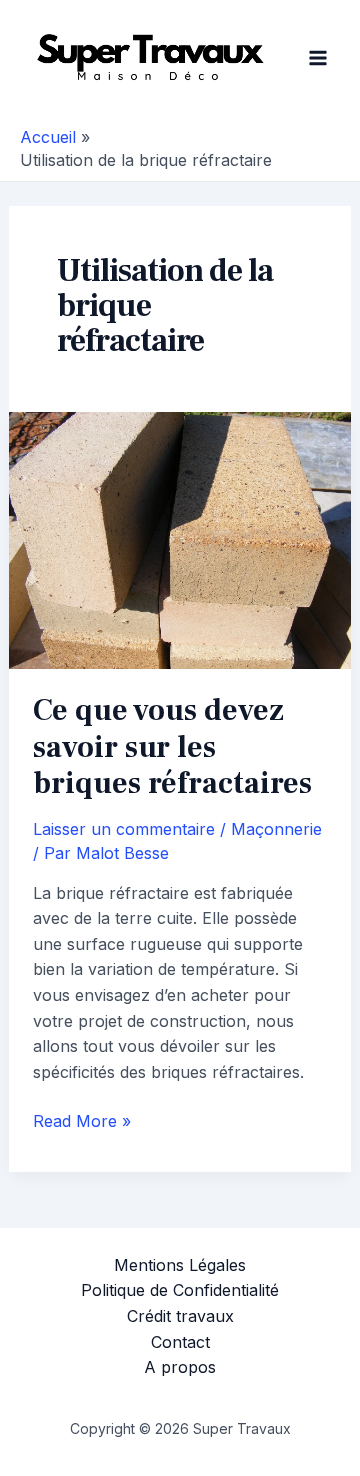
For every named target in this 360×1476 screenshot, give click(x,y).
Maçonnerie (276, 829)
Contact (180, 1342)
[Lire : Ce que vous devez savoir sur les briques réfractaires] (180, 538)
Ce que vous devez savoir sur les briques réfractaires (172, 747)
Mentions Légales (180, 1265)
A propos (180, 1367)
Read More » (82, 1122)
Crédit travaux (180, 1316)
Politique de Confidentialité (180, 1290)
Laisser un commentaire (124, 829)
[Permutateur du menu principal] (318, 58)
